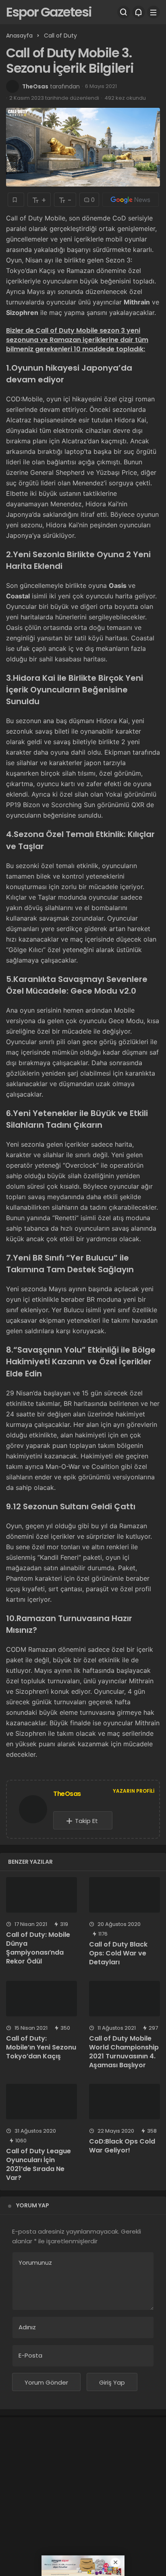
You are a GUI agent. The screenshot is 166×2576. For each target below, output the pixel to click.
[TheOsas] (33, 1811)
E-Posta (30, 2355)
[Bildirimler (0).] (139, 12)
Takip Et (86, 1821)
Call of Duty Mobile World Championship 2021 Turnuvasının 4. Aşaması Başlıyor (124, 2052)
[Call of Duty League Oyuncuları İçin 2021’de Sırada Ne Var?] (41, 2102)
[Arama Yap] (124, 12)
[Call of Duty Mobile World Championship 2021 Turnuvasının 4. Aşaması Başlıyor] (124, 1999)
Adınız (27, 2327)
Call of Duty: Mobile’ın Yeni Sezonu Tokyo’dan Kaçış (41, 2047)
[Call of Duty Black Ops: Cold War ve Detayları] (124, 1895)
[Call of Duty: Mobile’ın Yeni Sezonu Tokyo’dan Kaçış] (41, 1999)
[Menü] (154, 12)
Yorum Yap (33, 2205)
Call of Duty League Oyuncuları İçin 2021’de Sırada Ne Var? (38, 2164)
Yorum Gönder (46, 2382)
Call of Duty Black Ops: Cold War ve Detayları (118, 1953)
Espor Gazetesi (49, 12)
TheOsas (35, 86)
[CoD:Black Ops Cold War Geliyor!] (124, 2102)
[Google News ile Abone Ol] (131, 200)
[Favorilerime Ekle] (16, 200)
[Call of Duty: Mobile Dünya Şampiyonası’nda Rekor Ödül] (41, 1895)
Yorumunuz (35, 2262)
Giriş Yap (112, 2382)
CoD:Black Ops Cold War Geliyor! (122, 2146)
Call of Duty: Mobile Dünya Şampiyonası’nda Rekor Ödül (38, 1948)
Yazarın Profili (134, 1791)
